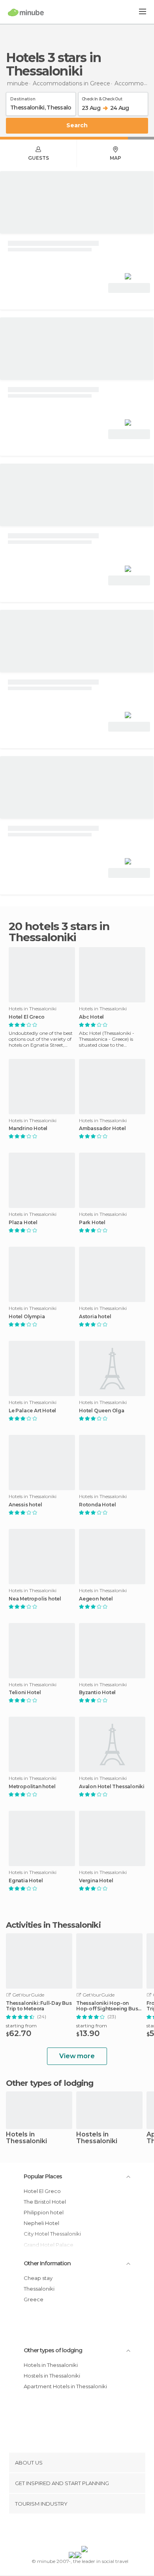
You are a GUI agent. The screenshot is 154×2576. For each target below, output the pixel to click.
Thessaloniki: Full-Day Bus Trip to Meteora (39, 2006)
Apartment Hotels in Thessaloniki (65, 2386)
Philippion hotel (44, 2212)
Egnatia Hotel (26, 1881)
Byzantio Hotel (97, 1693)
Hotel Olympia (27, 1317)
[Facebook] (65, 2531)
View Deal (129, 288)
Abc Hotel (91, 1017)
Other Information (47, 2263)
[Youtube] (96, 2531)
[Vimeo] (85, 2531)
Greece (34, 2299)
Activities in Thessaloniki (53, 1925)
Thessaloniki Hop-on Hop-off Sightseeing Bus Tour (107, 2006)
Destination (23, 98)
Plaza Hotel (23, 1223)
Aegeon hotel (96, 1599)
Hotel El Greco (27, 1017)
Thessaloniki (39, 2289)
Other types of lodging (53, 2350)
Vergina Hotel (96, 1881)
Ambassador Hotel (102, 1129)
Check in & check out (102, 98)
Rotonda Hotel (97, 1505)
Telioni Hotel (25, 1693)
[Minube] (26, 12)
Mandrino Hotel (28, 1129)
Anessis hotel (25, 1505)
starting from (21, 2026)
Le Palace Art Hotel (32, 1411)
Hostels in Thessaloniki (97, 2138)
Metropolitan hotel (32, 1787)
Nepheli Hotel (41, 2223)
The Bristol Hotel (45, 2202)
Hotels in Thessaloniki (26, 2138)
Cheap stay (38, 2278)
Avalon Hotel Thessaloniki (112, 1787)
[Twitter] (75, 2531)
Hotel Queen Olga (102, 1411)
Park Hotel (92, 1223)
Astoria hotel (95, 1317)
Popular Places (43, 2176)
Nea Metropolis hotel (35, 1599)
